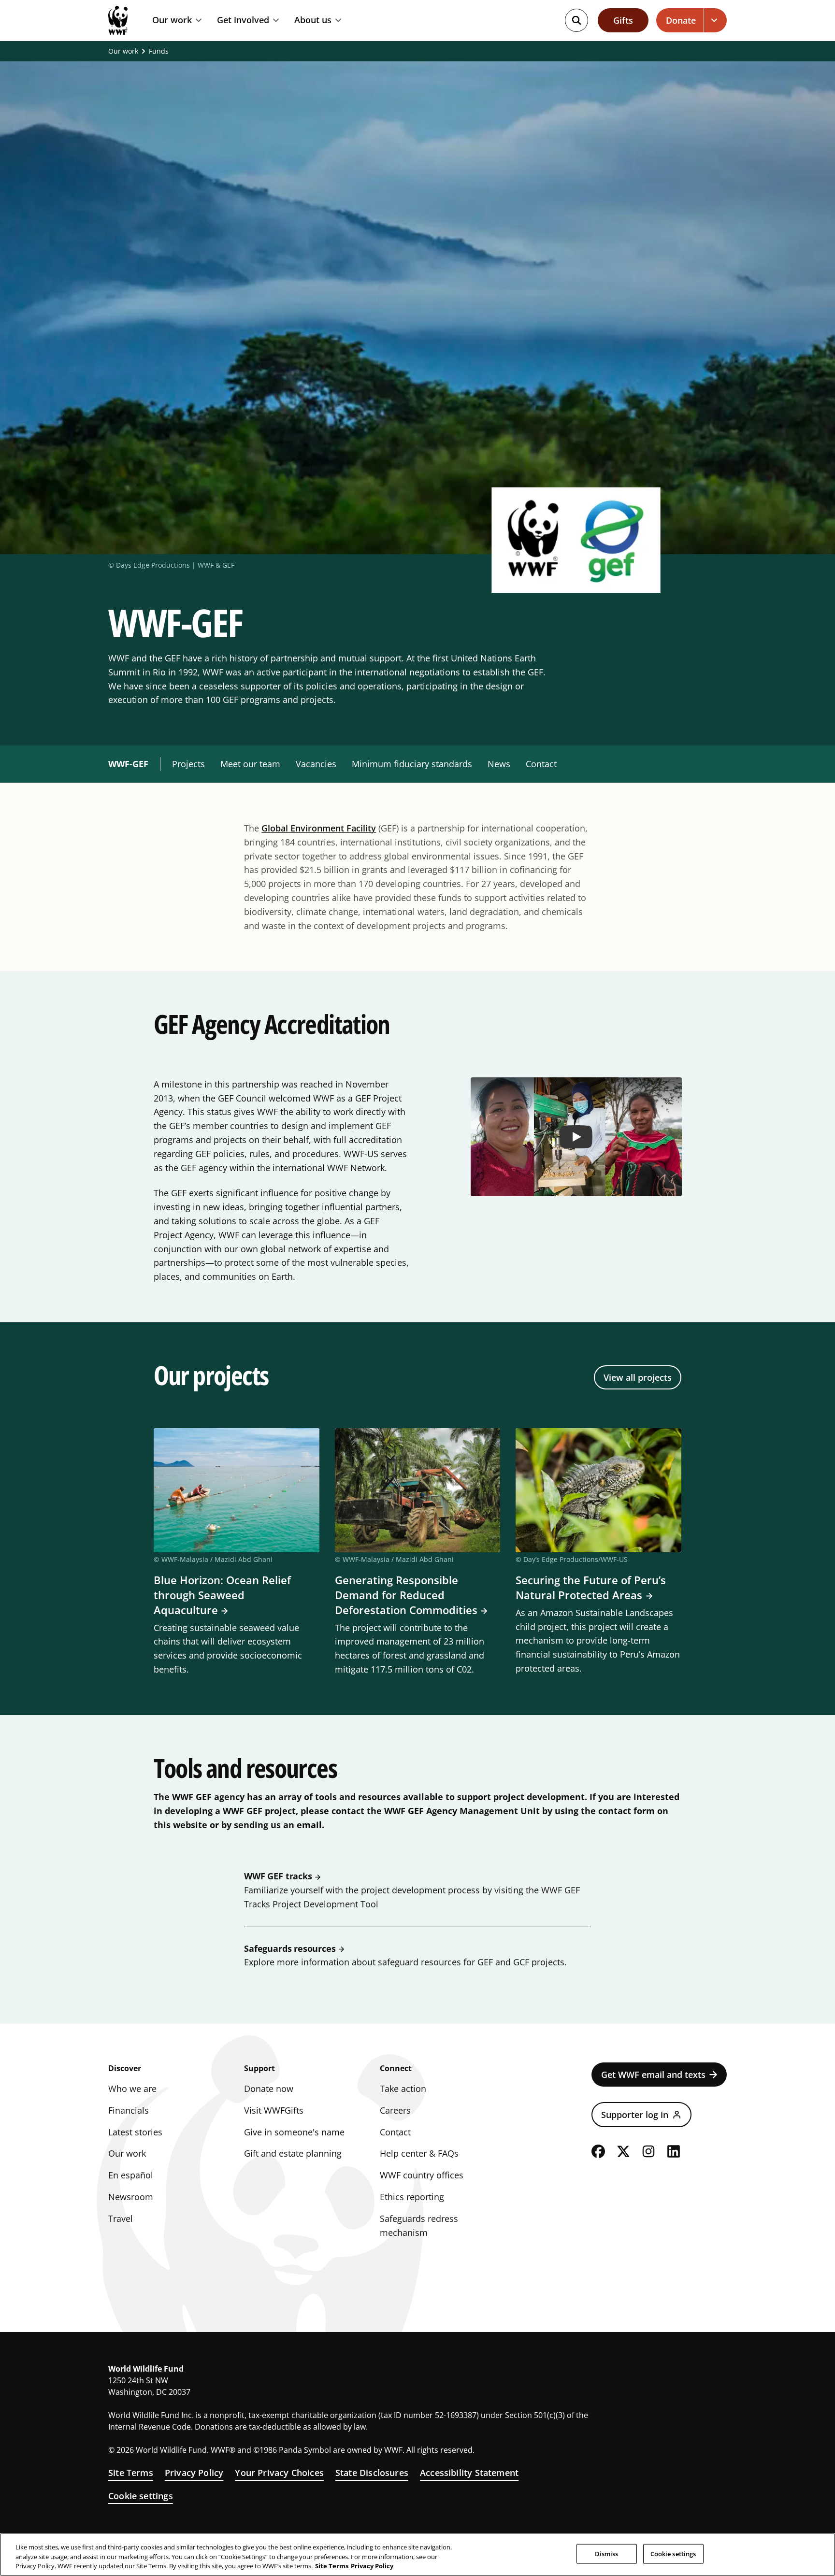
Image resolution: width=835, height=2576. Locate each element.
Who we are (132, 2089)
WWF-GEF (128, 764)
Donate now (269, 2089)
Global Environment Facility (319, 828)
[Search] (576, 20)
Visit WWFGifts (274, 2110)
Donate (681, 20)
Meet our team (250, 764)
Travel (121, 2218)
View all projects (638, 1377)
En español (131, 2175)
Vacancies (316, 764)
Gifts (623, 20)
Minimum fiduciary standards (412, 764)
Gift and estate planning (293, 2153)
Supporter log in (635, 2115)
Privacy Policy (194, 2473)
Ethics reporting (412, 2197)
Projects (188, 764)
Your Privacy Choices (279, 2473)
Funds (159, 51)
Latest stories (135, 2132)
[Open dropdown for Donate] (715, 20)
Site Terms (131, 2473)
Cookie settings (141, 2496)
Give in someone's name (294, 2132)
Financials (129, 2110)
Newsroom (131, 2197)
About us (313, 20)
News (499, 764)
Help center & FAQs (419, 2153)
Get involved (243, 20)
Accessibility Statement (469, 2473)
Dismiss (607, 2553)
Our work (172, 20)
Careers (395, 2110)
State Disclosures (372, 2473)
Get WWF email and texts (653, 2075)
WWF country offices (422, 2175)
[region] (417, 2555)
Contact (541, 764)
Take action (403, 2089)
